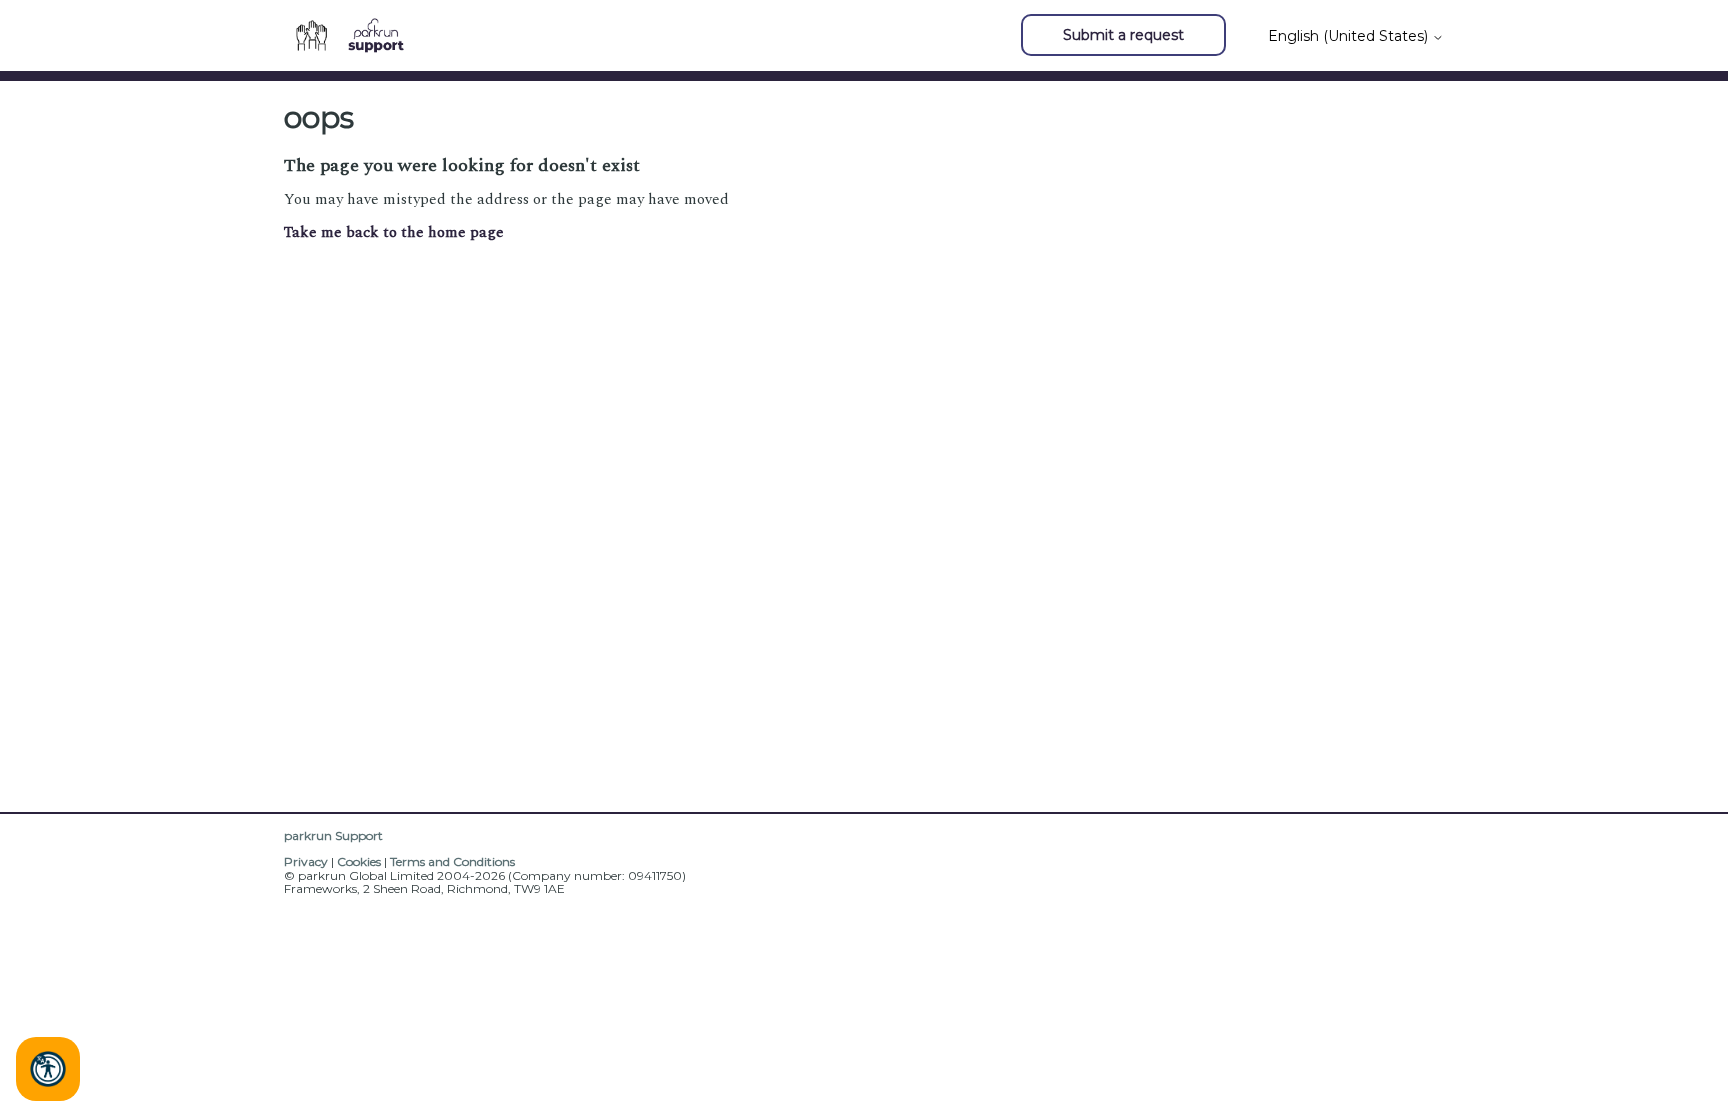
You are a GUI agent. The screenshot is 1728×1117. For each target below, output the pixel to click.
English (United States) (1350, 36)
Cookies (359, 861)
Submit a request (1123, 35)
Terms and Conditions (452, 861)
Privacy (306, 861)
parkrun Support (333, 835)
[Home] (357, 35)
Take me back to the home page (394, 232)
